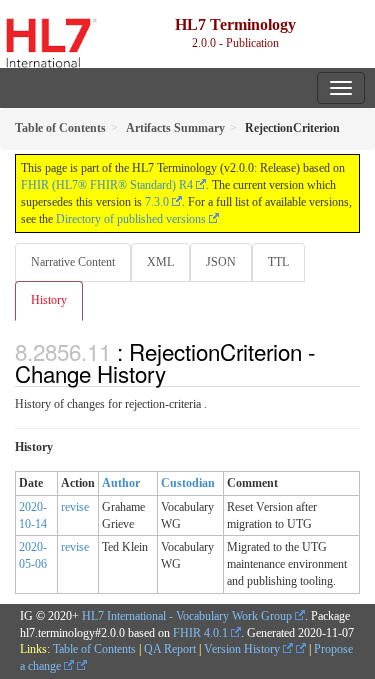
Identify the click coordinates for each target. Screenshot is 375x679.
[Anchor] (177, 373)
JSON (221, 262)
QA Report (170, 649)
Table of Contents (94, 649)
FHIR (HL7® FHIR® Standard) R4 (107, 185)
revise (75, 507)
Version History (243, 649)
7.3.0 (157, 202)
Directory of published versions (131, 219)
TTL (278, 262)
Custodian (188, 483)
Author (121, 483)
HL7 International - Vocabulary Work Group (187, 616)
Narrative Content (73, 262)
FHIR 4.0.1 (200, 633)
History (49, 300)
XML (160, 262)
